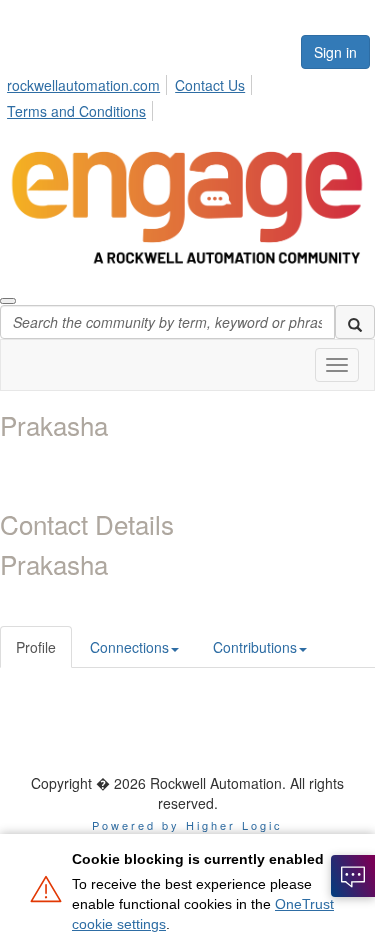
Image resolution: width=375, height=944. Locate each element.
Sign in (335, 52)
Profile (36, 647)
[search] (355, 322)
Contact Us (210, 85)
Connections (129, 647)
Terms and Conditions (76, 111)
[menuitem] (89, 82)
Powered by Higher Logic (187, 825)
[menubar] (187, 95)
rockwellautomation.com (83, 85)
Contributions (255, 647)
